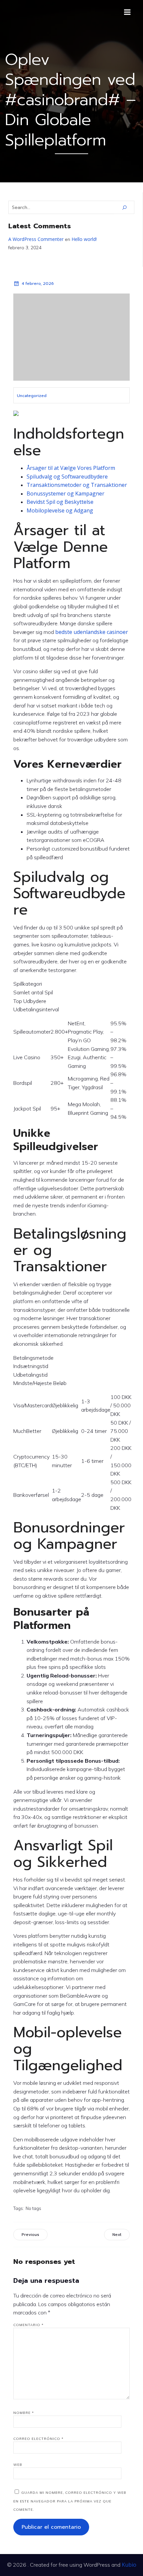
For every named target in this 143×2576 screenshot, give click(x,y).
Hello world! (84, 239)
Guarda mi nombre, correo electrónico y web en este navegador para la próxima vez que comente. (70, 2501)
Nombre (24, 2413)
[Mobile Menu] (127, 12)
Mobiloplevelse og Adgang (60, 510)
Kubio (129, 2565)
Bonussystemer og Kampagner (66, 494)
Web (18, 2465)
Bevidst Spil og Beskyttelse (60, 502)
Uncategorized (32, 396)
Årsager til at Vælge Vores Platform (71, 468)
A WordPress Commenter (36, 239)
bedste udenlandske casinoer (92, 632)
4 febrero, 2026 (38, 284)
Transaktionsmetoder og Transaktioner (77, 485)
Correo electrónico (38, 2439)
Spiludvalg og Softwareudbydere (67, 477)
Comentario (28, 2325)
